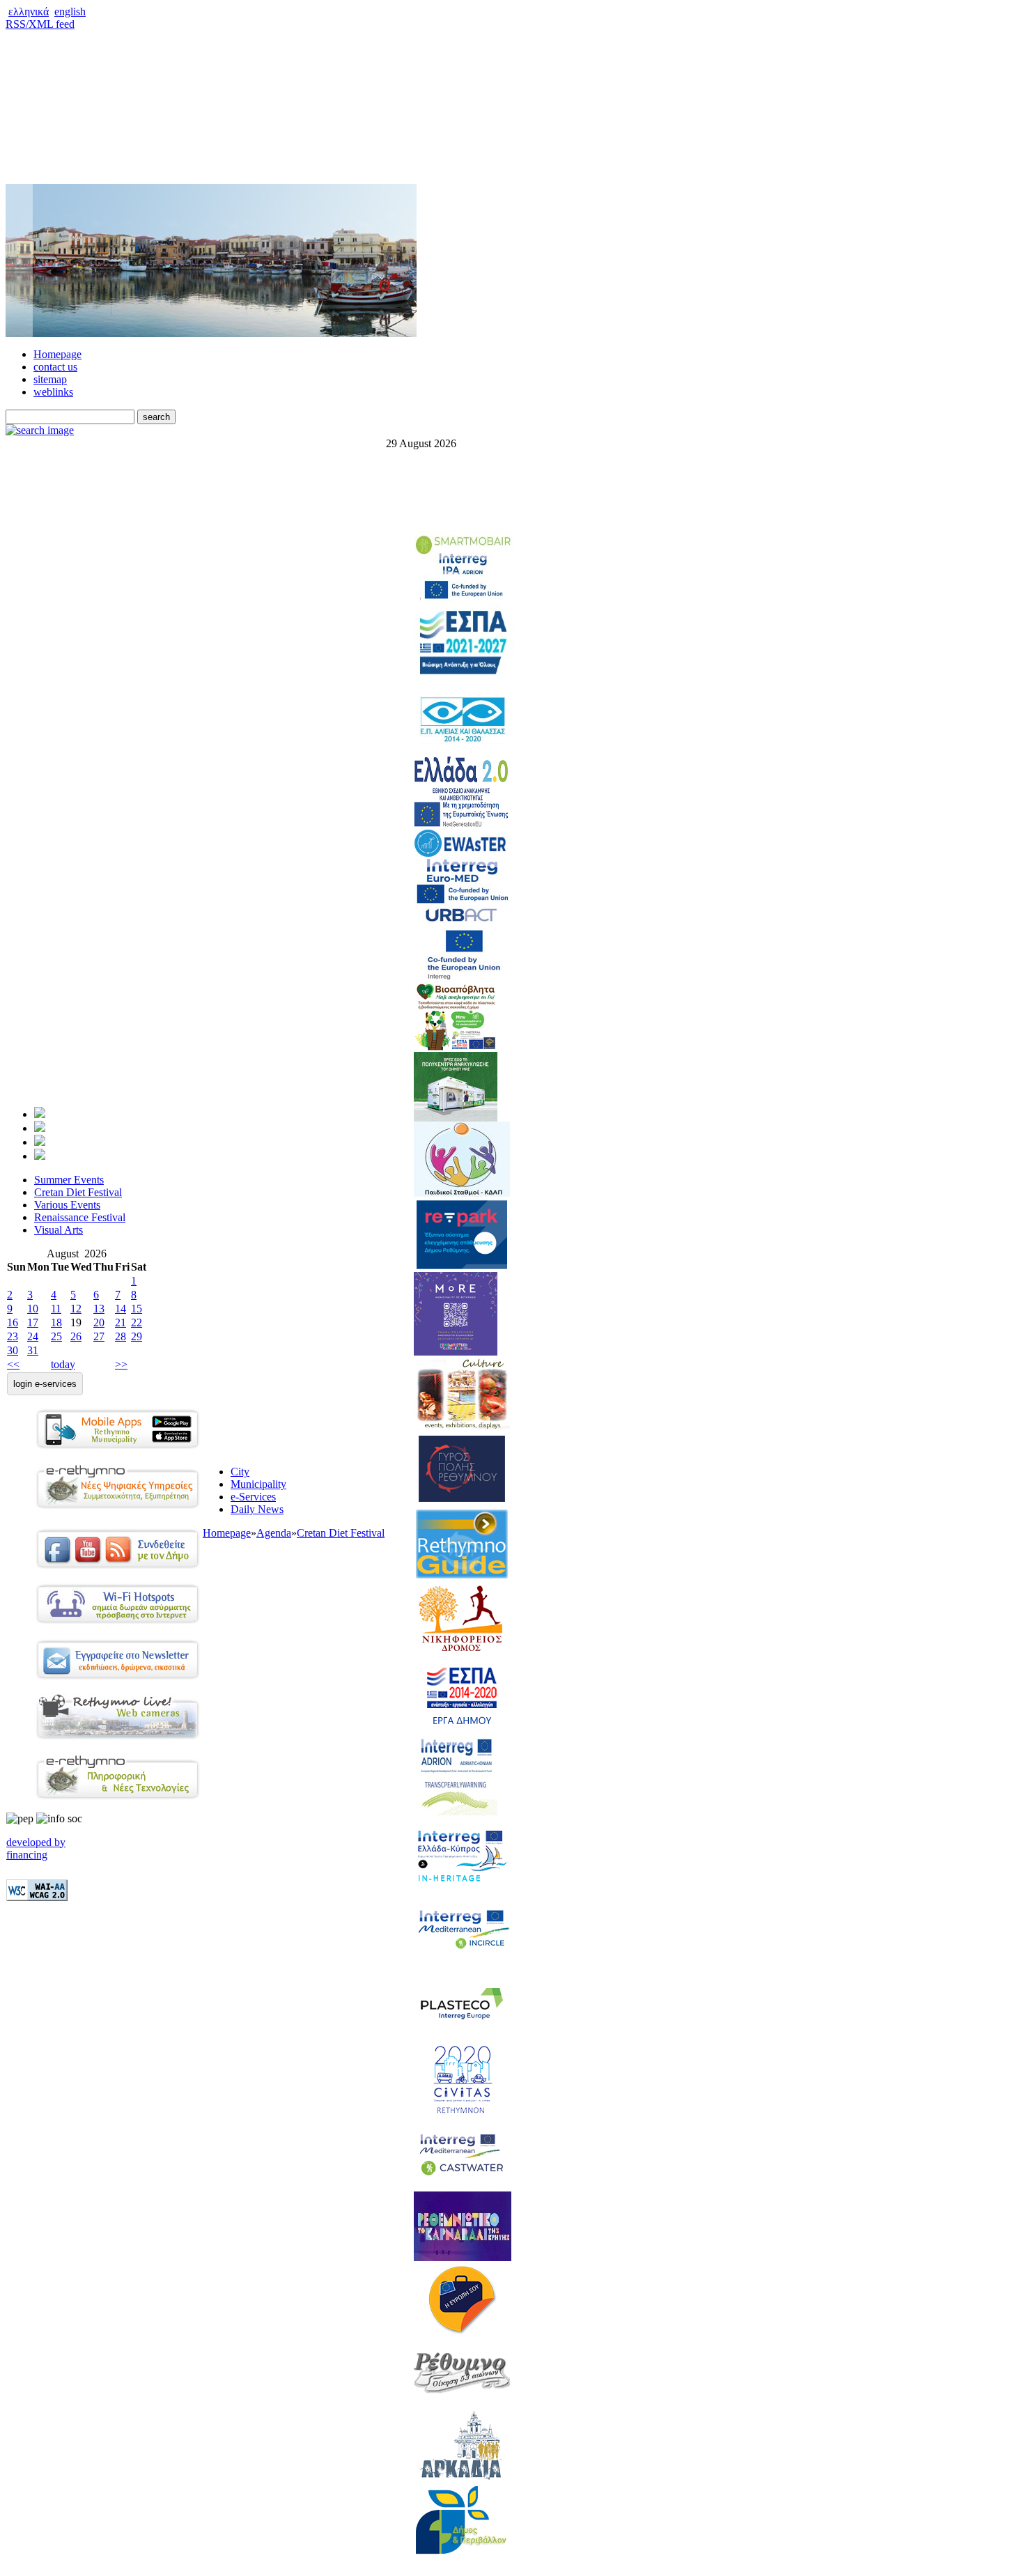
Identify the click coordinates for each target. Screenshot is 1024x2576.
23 (13, 1336)
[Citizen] (40, 1114)
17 (33, 1322)
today (63, 1364)
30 (13, 1350)
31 (33, 1350)
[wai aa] (37, 1897)
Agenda (274, 1533)
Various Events (67, 1205)
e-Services (253, 1497)
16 (13, 1322)
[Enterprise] (40, 1142)
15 (137, 1309)
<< (13, 1364)
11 (56, 1309)
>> (121, 1364)
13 (99, 1309)
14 (121, 1309)
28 (121, 1336)
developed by (36, 1842)
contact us (55, 367)
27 (99, 1336)
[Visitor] (40, 1128)
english (70, 11)
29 (137, 1336)
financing (27, 1855)
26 (76, 1336)
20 (99, 1322)
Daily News (257, 1509)
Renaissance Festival (80, 1217)
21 (121, 1322)
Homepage (57, 354)
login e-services (45, 1384)
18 (56, 1322)
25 (56, 1336)
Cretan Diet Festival (78, 1192)
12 (76, 1309)
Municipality (258, 1484)
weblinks (53, 392)
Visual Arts (59, 1230)
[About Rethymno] (40, 1156)
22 (137, 1322)
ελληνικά (29, 11)
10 (33, 1309)
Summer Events (69, 1180)
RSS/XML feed (40, 24)
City (240, 1472)
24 (33, 1336)
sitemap (50, 379)
